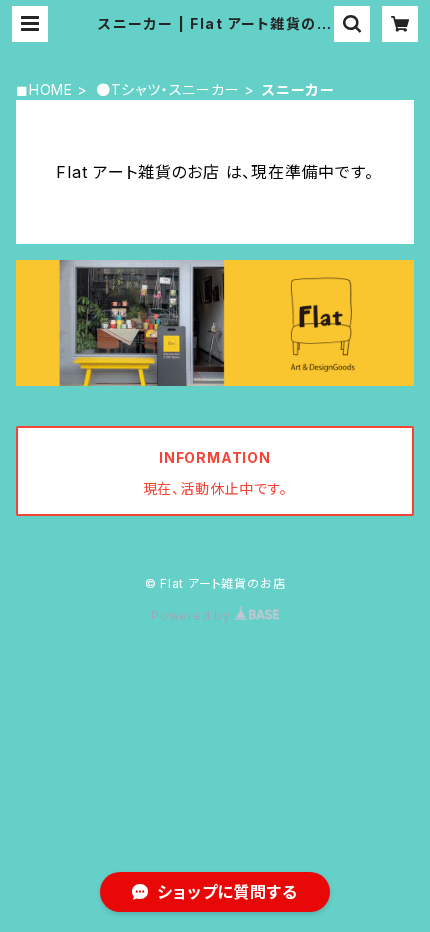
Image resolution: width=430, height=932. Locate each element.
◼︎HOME (44, 89)
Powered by (193, 615)
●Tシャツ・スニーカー (168, 89)
